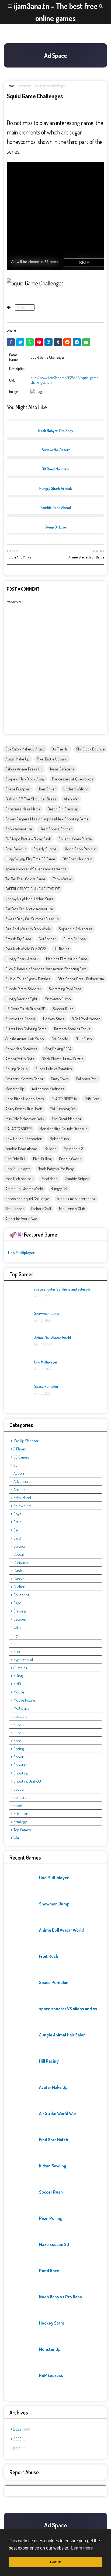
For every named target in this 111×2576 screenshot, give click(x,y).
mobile (19, 1692)
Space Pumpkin (18, 789)
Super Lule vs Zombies (54, 1069)
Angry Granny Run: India (24, 1109)
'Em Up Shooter (26, 1441)
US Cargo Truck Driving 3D (25, 1009)
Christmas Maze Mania (23, 809)
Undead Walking (76, 789)
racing (19, 1749)
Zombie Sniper (77, 1179)
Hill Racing (61, 949)
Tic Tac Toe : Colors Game (25, 879)
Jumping (20, 1668)
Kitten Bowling (53, 2166)
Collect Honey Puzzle (75, 839)
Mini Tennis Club (72, 1209)
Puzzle (19, 1733)
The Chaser (15, 1209)
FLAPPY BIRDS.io (64, 1099)
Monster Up (15, 1089)
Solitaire (20, 1797)
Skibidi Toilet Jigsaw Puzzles (28, 979)
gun (17, 1651)
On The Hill (60, 749)
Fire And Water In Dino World (28, 929)
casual (19, 1554)
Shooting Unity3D (27, 1781)
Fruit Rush (84, 1039)
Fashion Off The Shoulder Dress (31, 799)
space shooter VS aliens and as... (70, 2009)
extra (17, 1627)
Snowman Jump (58, 999)
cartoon (20, 1546)
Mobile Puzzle (24, 1700)
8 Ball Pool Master (86, 1019)
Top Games (22, 1830)
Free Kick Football (19, 1179)
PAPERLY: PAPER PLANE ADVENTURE (33, 889)
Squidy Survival (45, 849)
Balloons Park (87, 1079)
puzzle (19, 1724)
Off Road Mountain (55, 469)
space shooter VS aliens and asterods (36, 869)
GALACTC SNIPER (19, 1129)
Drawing (20, 1611)
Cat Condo (60, 1039)
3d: (16, 1465)
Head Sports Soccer (56, 829)
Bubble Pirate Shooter (23, 989)
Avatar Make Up (17, 759)
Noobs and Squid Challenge (27, 1199)
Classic (19, 1579)
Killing (18, 1676)
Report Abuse (24, 2472)
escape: (20, 1619)
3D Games (21, 1457)
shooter (20, 1765)
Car (16, 1530)
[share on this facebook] (11, 342)
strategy (20, 1822)
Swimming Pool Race (65, 989)
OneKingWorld (70, 1159)
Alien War (71, 799)
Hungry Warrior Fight (21, 999)
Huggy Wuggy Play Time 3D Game (30, 859)
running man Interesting (76, 1199)
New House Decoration (24, 1139)
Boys (17, 1514)
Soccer (19, 1789)
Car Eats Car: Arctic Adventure (29, 909)
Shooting (21, 1773)
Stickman (21, 1814)
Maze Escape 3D (54, 2244)
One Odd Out (15, 1159)
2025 (21, 2429)
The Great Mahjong (67, 1119)
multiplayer (22, 1708)
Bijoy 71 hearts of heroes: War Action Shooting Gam (46, 969)
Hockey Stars (54, 1019)
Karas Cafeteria (62, 769)
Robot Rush (59, 1139)
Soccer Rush (63, 1009)
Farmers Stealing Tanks (72, 1029)
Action (19, 1473)
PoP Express (51, 2375)
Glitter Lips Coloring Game (26, 1029)
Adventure (25, 86)
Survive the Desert (56, 450)
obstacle (20, 1716)
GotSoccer (47, 939)
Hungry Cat (59, 1189)
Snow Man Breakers (21, 1049)
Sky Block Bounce (90, 749)
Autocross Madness (48, 1089)
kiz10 (17, 1684)
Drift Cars (92, 1099)
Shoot (18, 1757)
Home (11, 86)
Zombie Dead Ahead (56, 508)
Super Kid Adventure (76, 929)
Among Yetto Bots (20, 1059)
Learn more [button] (82, 2548)
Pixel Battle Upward (52, 759)
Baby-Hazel (22, 1498)
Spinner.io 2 (74, 1149)
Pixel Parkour (16, 849)
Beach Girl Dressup (63, 809)
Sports (19, 1805)
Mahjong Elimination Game (67, 959)
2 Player (20, 1449)
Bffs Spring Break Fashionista (81, 979)
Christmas (22, 1562)
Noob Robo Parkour (81, 849)
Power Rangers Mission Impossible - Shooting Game (47, 819)
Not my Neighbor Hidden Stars (29, 899)
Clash (18, 1570)
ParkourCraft (41, 1209)
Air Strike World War (21, 1219)
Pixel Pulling (42, 1159)
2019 (19, 2449)
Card (17, 1538)
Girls (17, 1643)
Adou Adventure (19, 829)
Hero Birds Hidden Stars (25, 1099)
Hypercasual (23, 1660)
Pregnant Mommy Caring (24, 1079)
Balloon (51, 1149)
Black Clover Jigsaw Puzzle (63, 1059)
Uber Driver (47, 789)
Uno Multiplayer (18, 1169)
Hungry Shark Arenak (56, 488)
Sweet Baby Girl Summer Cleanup (32, 919)
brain (18, 1522)
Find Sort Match (54, 2140)
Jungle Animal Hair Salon (25, 1039)
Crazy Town (60, 1079)
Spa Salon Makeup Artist (25, 749)
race (17, 1741)
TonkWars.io (63, 879)
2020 (19, 2439)
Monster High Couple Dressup (63, 1129)
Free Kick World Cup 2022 (26, 949)
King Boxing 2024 (58, 1049)
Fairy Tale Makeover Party (25, 1119)
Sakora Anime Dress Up (24, 769)
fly (16, 1635)
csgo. (18, 1603)
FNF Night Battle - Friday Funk (28, 839)
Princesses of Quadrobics (73, 779)
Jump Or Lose (55, 527)
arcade (19, 1489)
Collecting (21, 1595)
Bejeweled (22, 1506)
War (16, 1838)
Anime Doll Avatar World (24, 1189)
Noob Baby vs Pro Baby (56, 431)
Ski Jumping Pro (63, 1109)
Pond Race (49, 1179)
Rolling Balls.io (17, 1069)
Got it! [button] (56, 2562)
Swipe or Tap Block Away (25, 779)
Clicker (19, 1587)
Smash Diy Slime (18, 939)
